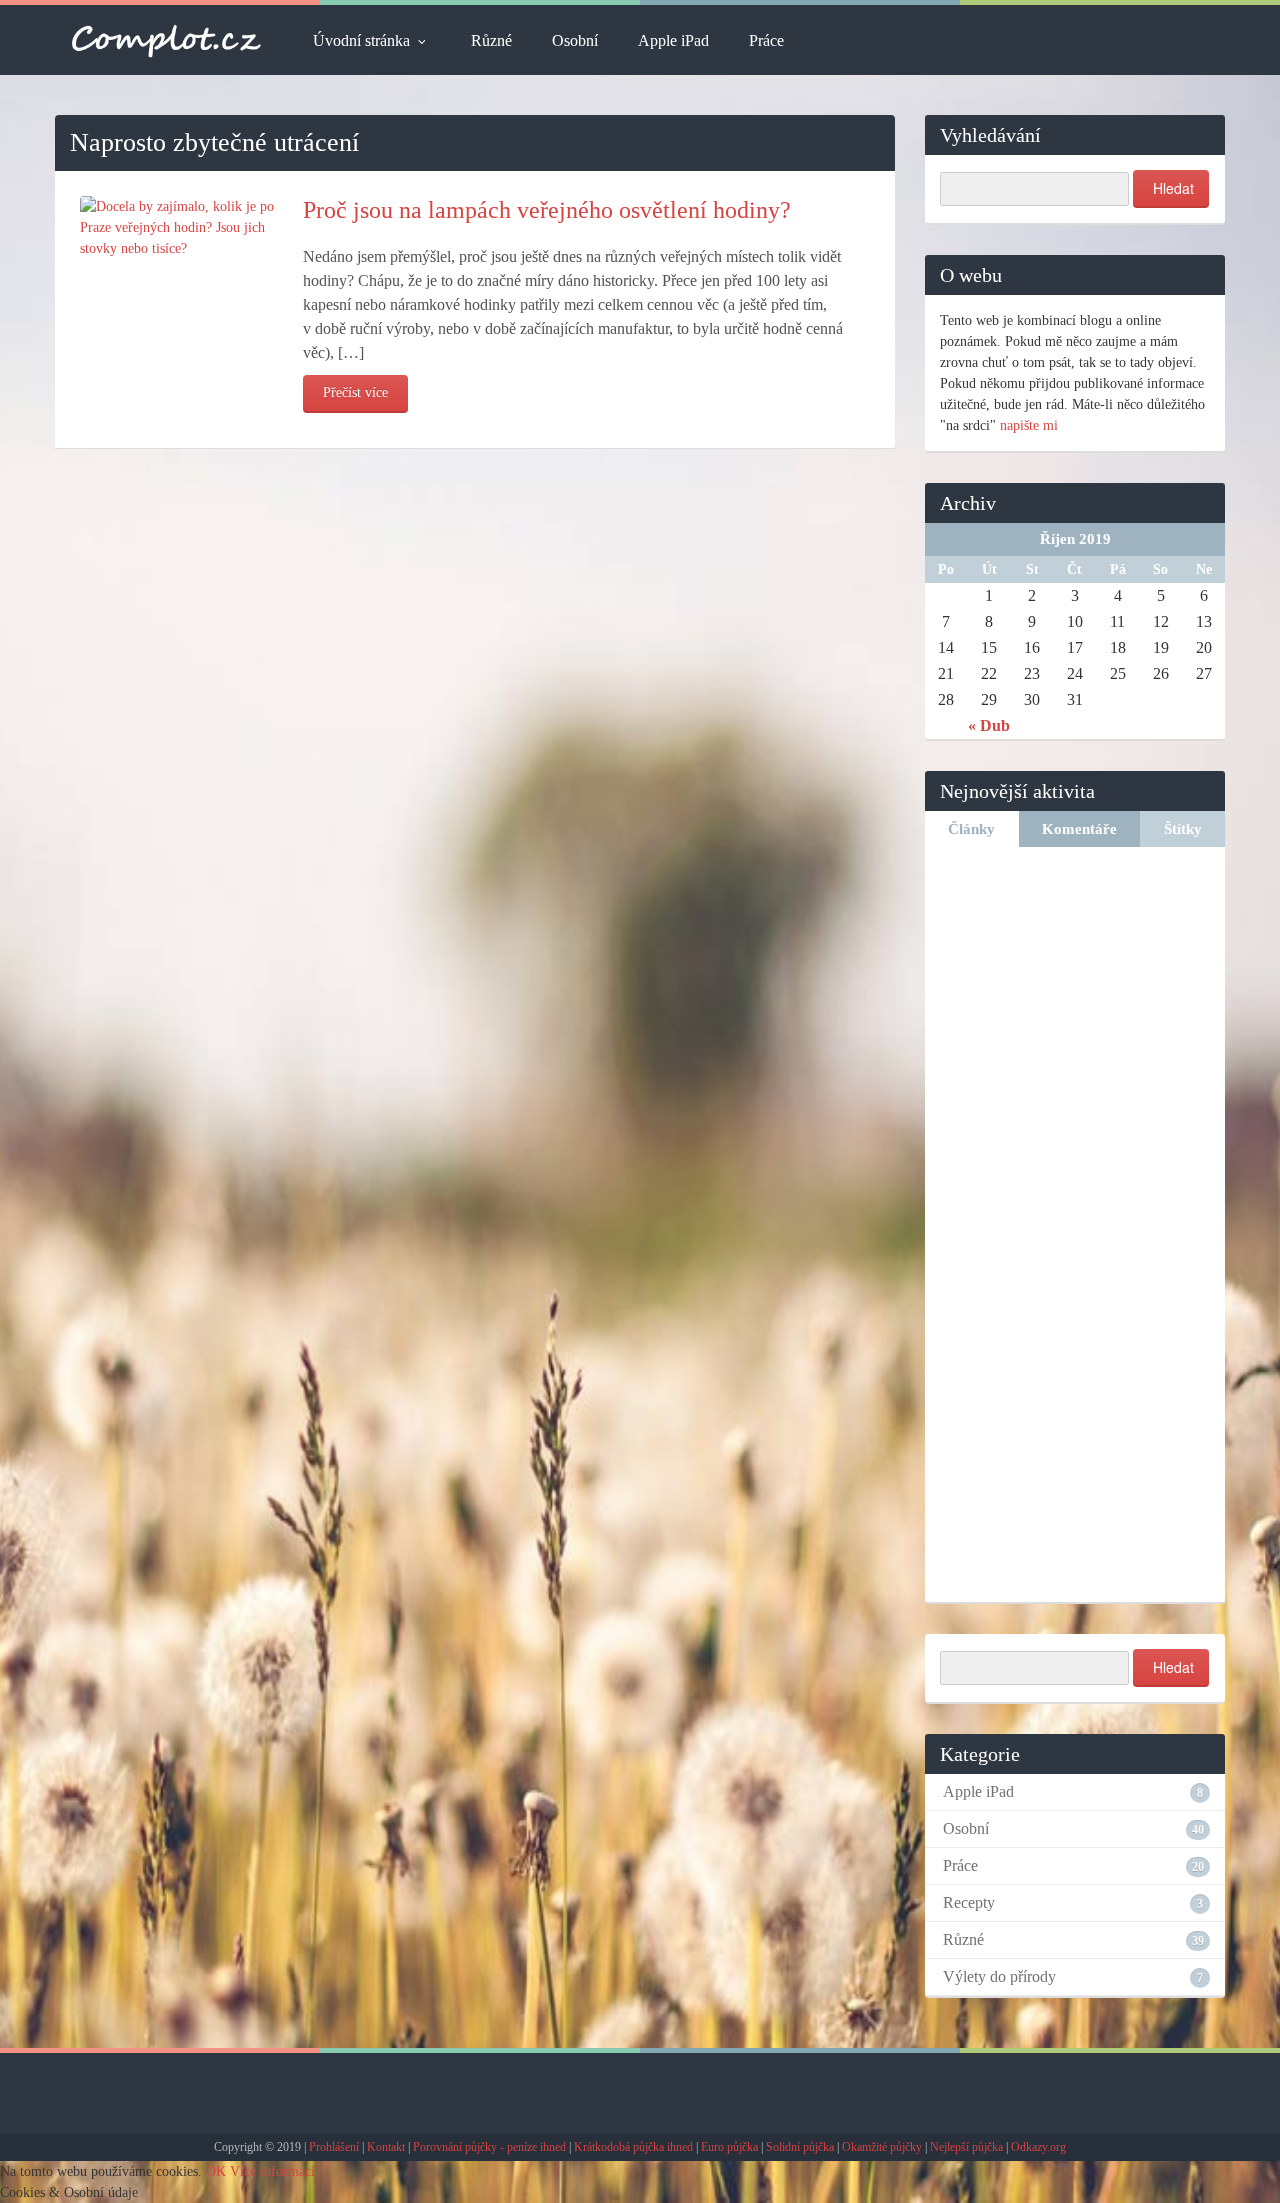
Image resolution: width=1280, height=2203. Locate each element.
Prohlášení (334, 2147)
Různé (491, 40)
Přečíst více (355, 392)
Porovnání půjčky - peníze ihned (489, 2147)
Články (971, 829)
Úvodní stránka (361, 40)
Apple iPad (673, 40)
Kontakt (386, 2147)
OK (216, 2171)
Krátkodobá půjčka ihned (633, 2147)
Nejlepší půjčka (966, 2147)
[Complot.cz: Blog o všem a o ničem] (166, 40)
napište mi (1029, 425)
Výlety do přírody (999, 1976)
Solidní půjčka (800, 2147)
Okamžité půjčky (882, 2147)
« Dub (989, 725)
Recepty (969, 1902)
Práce (766, 40)
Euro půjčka (729, 2147)
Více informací (272, 2171)
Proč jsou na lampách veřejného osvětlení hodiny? (547, 210)
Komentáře (1079, 829)
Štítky (1183, 829)
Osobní (575, 40)
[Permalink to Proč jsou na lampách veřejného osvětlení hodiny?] (179, 226)
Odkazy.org (1038, 2147)
